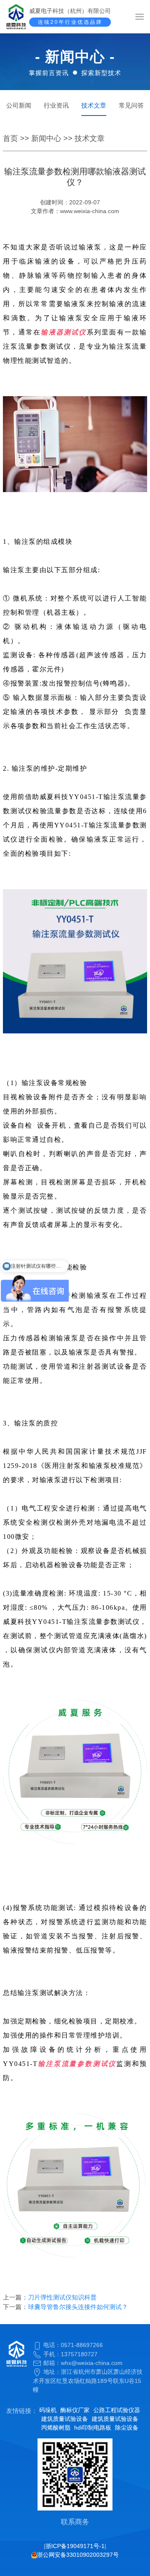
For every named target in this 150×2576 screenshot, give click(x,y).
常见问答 (131, 105)
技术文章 (94, 105)
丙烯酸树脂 (56, 2428)
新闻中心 (46, 138)
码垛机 (48, 2410)
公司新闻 (19, 105)
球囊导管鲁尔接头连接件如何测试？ (78, 2307)
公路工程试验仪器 (117, 2410)
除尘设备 (127, 2428)
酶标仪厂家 (75, 2410)
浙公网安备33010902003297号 (78, 2555)
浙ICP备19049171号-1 (75, 2546)
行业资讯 (56, 105)
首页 (10, 138)
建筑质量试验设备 (65, 2419)
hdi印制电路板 (93, 2428)
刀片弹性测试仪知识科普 (62, 2297)
